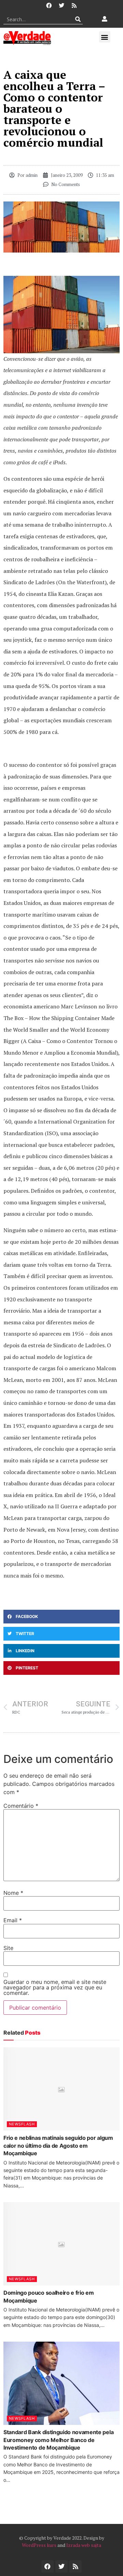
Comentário (21, 1806)
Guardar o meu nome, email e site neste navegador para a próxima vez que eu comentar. (55, 1987)
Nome (13, 1893)
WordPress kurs (39, 2545)
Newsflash (22, 2124)
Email (13, 1920)
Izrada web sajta (84, 2545)
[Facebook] (49, 5)
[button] (105, 37)
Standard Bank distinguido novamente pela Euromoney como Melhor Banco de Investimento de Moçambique (58, 2440)
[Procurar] (78, 19)
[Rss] (74, 5)
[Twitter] (61, 5)
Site (8, 1948)
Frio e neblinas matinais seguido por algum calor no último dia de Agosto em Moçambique (58, 2145)
